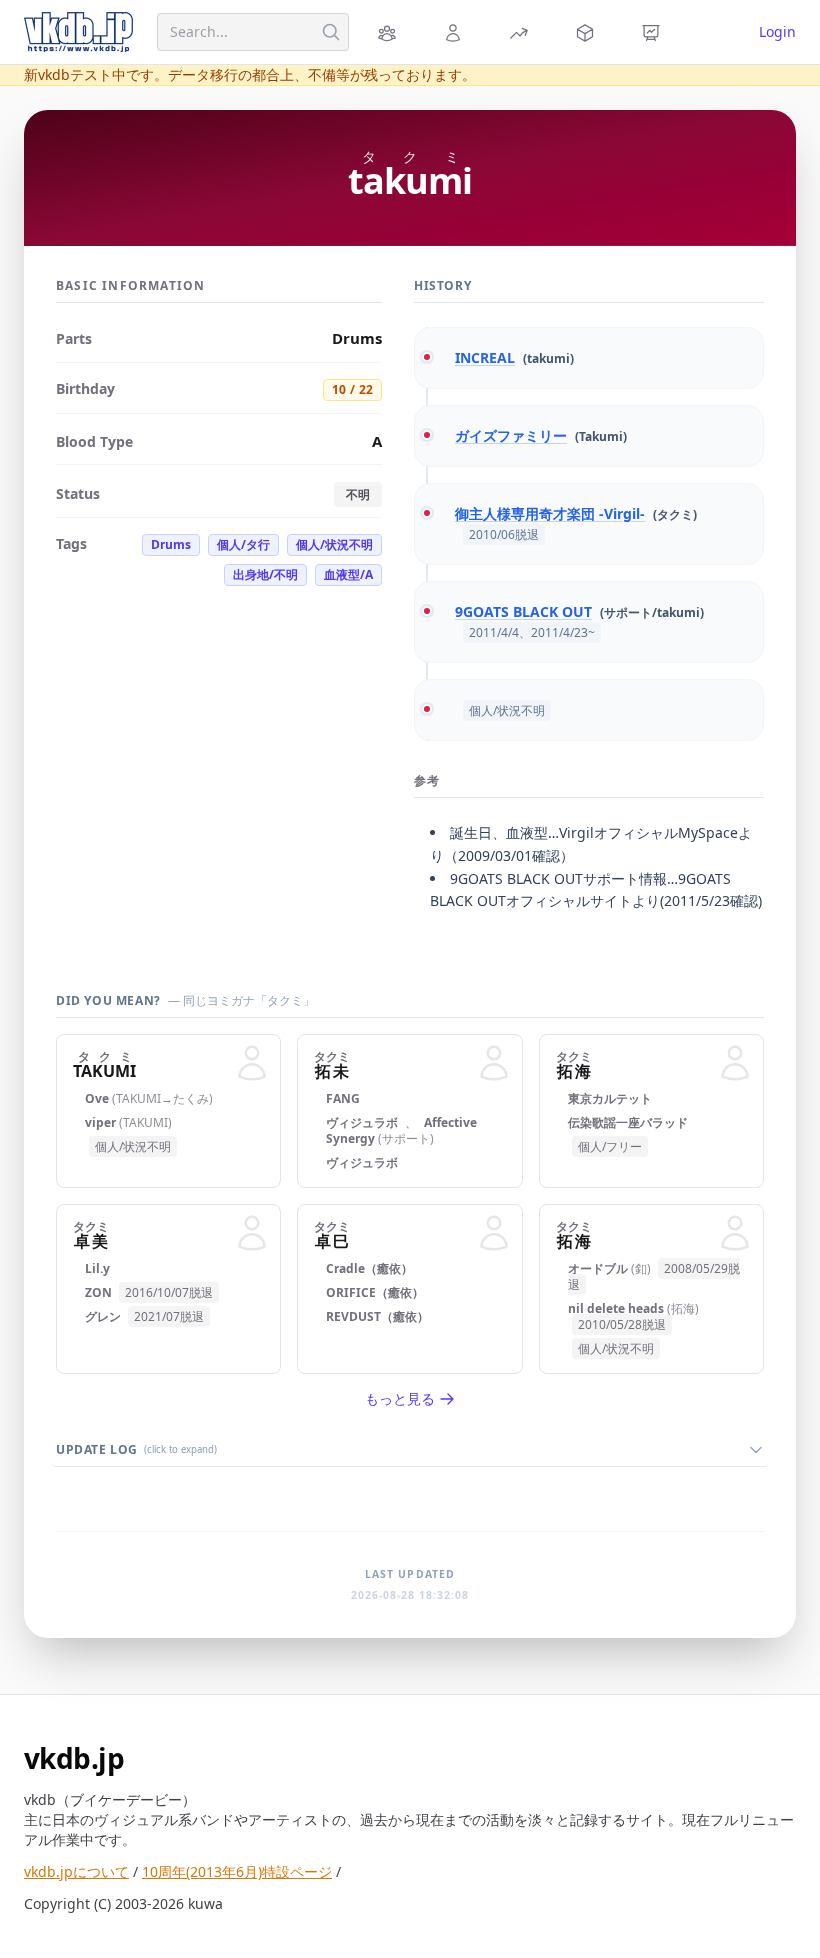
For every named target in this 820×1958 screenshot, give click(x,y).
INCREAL (485, 357)
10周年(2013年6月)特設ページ (237, 1871)
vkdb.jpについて (76, 1871)
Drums (171, 544)
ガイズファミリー (511, 435)
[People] (456, 32)
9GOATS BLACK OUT (523, 611)
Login (777, 31)
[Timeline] (654, 32)
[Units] (390, 32)
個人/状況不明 (334, 544)
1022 (352, 389)
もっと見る (400, 1398)
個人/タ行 (243, 544)
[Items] (588, 32)
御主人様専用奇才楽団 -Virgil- (550, 513)
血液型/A (348, 574)
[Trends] (522, 32)
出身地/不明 (265, 574)
